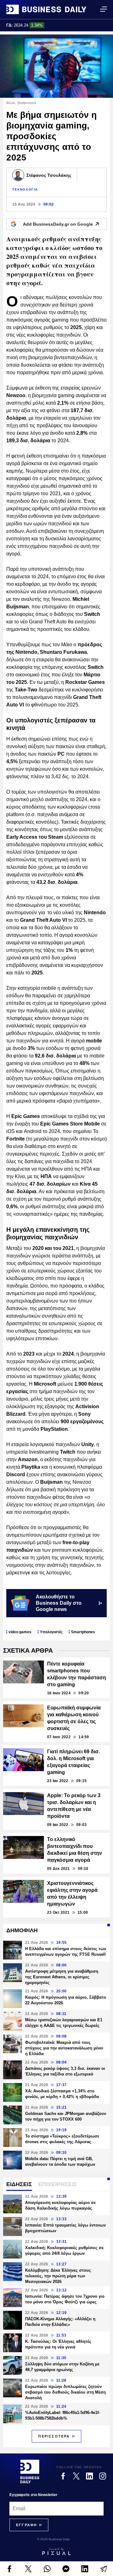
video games (20, 1632)
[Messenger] (66, 2569)
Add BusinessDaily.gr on (58, 224)
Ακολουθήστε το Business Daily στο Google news (59, 1603)
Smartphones (83, 1632)
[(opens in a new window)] (9, 2569)
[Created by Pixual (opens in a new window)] (56, 2551)
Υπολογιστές (51, 1632)
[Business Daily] (46, 9)
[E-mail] (104, 2569)
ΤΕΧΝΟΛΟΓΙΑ (25, 189)
